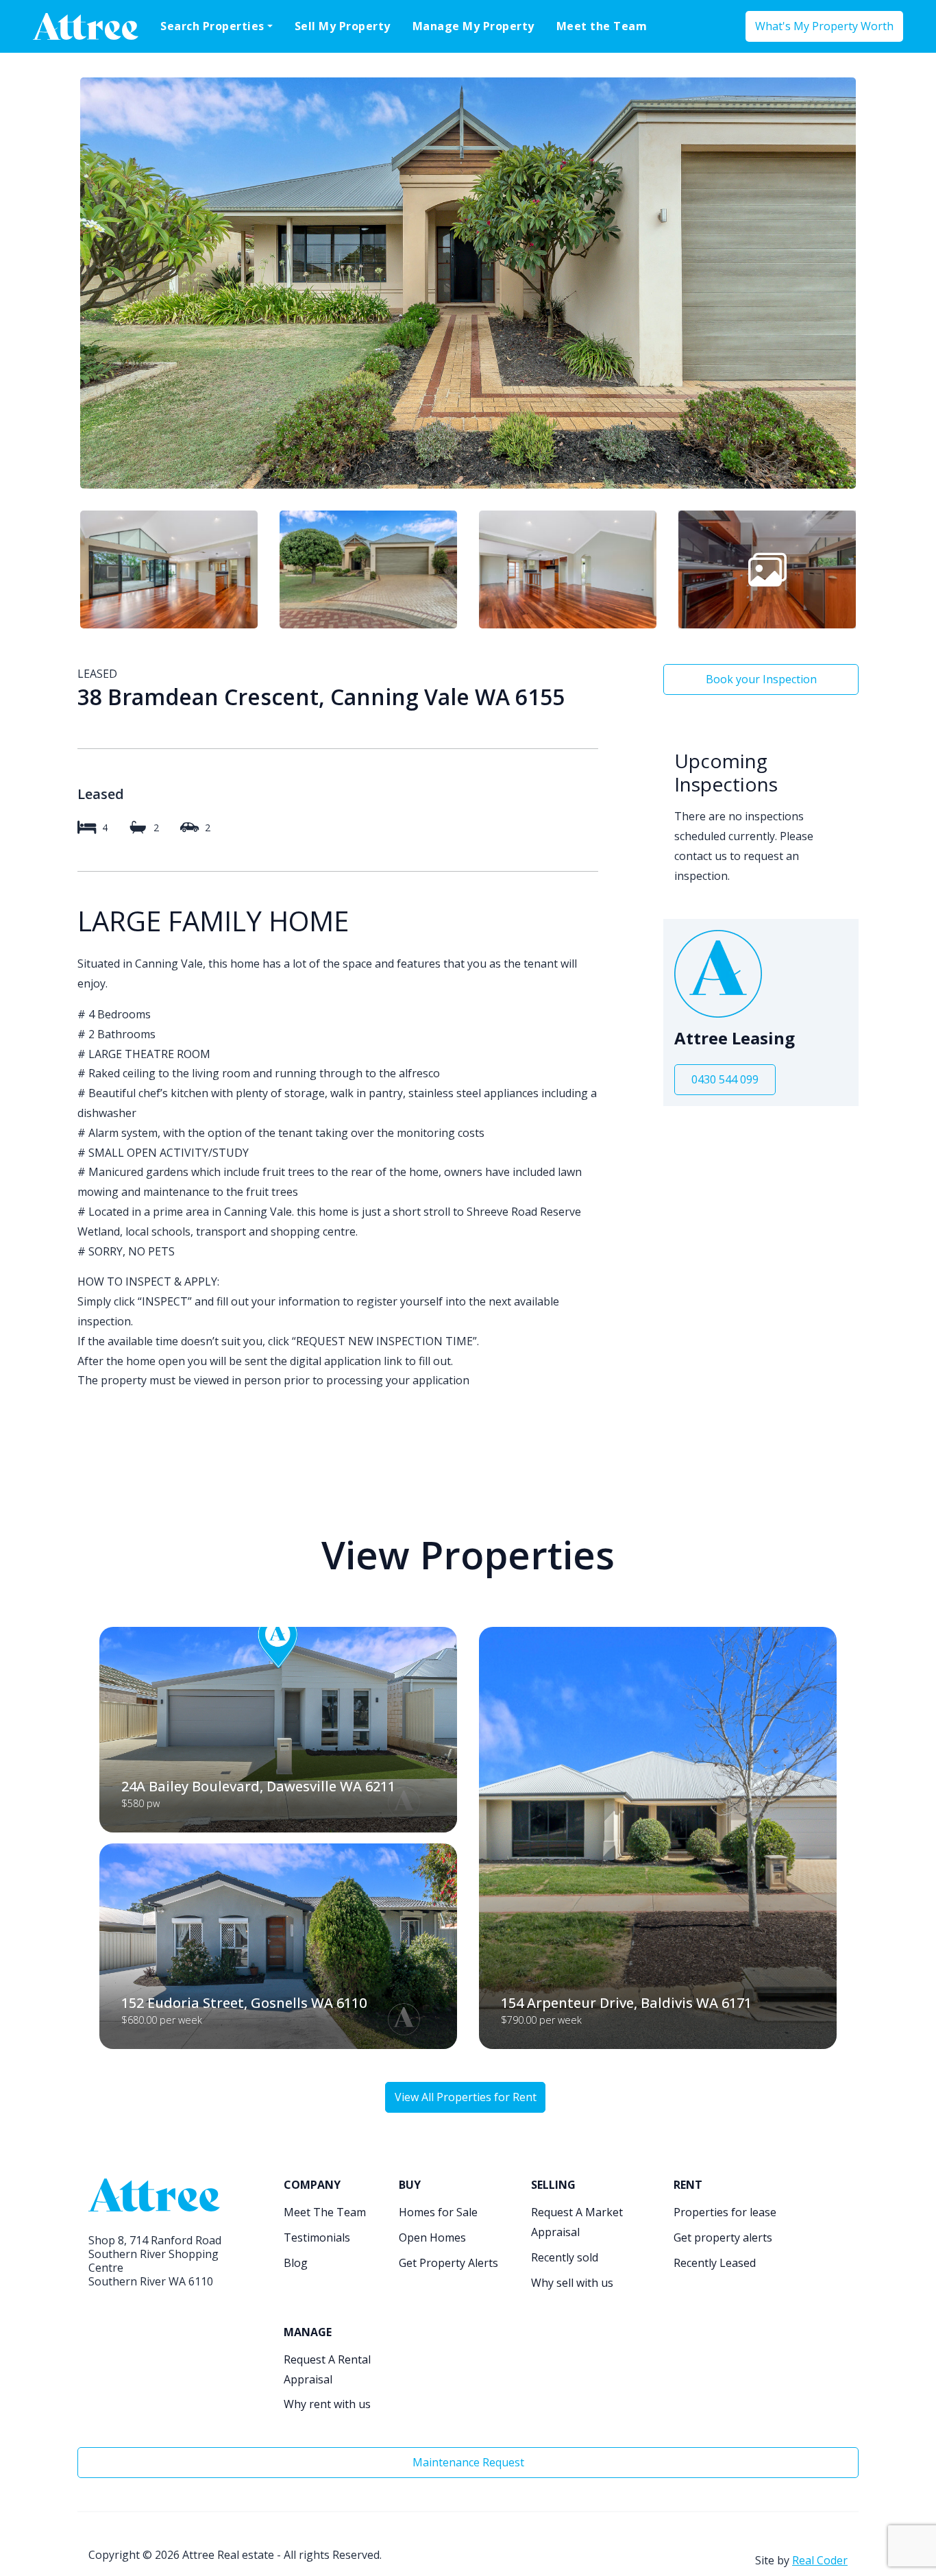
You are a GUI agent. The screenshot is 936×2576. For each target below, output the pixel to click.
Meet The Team (325, 2212)
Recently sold (565, 2257)
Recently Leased (715, 2263)
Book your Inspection (761, 679)
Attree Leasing (735, 1039)
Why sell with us (572, 2283)
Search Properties (212, 26)
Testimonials (317, 2237)
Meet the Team (602, 26)
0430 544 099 (725, 1079)
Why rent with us (327, 2404)
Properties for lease (725, 2212)
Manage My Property (473, 26)
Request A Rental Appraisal (327, 2369)
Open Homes (432, 2237)
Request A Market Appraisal (577, 2222)
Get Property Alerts (448, 2263)
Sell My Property (343, 26)
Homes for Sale (438, 2212)
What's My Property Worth (824, 26)
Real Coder (820, 2560)
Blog (296, 2263)
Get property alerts (723, 2237)
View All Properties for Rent (466, 2097)
